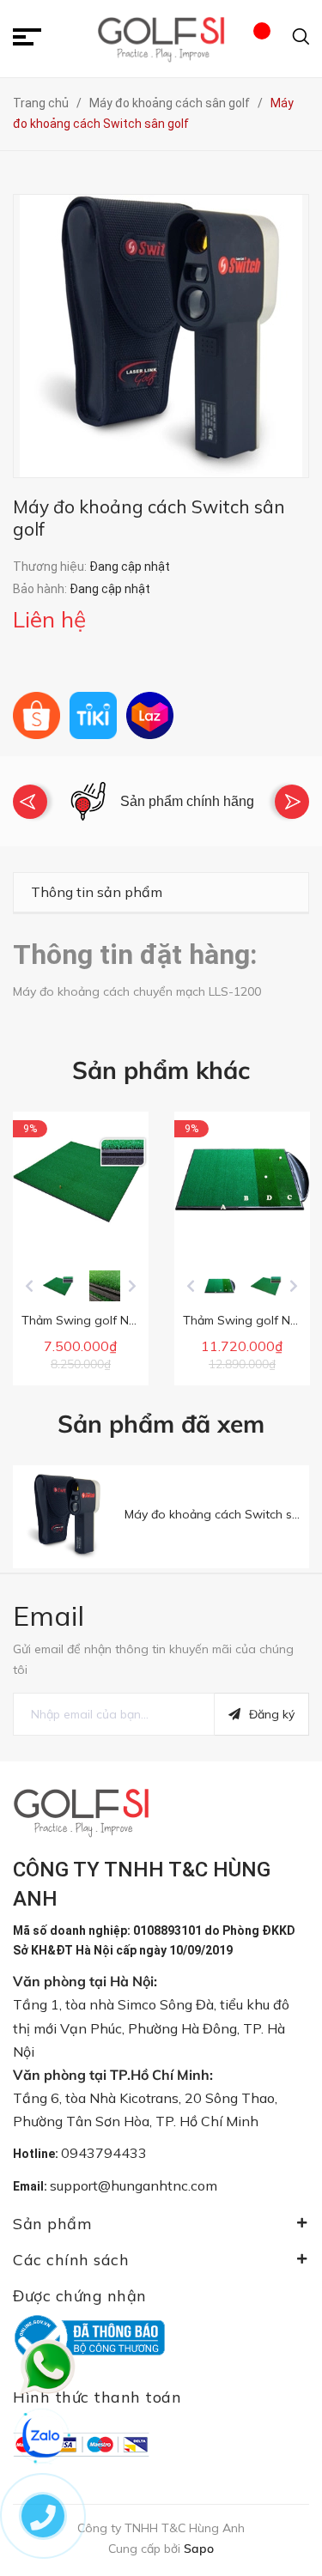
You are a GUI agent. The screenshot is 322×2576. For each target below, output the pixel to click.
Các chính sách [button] (71, 2260)
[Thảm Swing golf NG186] (242, 1179)
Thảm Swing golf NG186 (251, 1320)
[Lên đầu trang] (283, 2469)
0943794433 (104, 2153)
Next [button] (292, 802)
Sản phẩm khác (161, 1070)
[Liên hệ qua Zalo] (43, 2437)
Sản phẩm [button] (52, 2224)
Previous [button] (30, 802)
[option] (161, 801)
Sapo (199, 2549)
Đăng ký (272, 1714)
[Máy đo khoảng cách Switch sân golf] (64, 1517)
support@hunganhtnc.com (134, 2185)
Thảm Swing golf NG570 (90, 1320)
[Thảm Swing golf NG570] (81, 1179)
